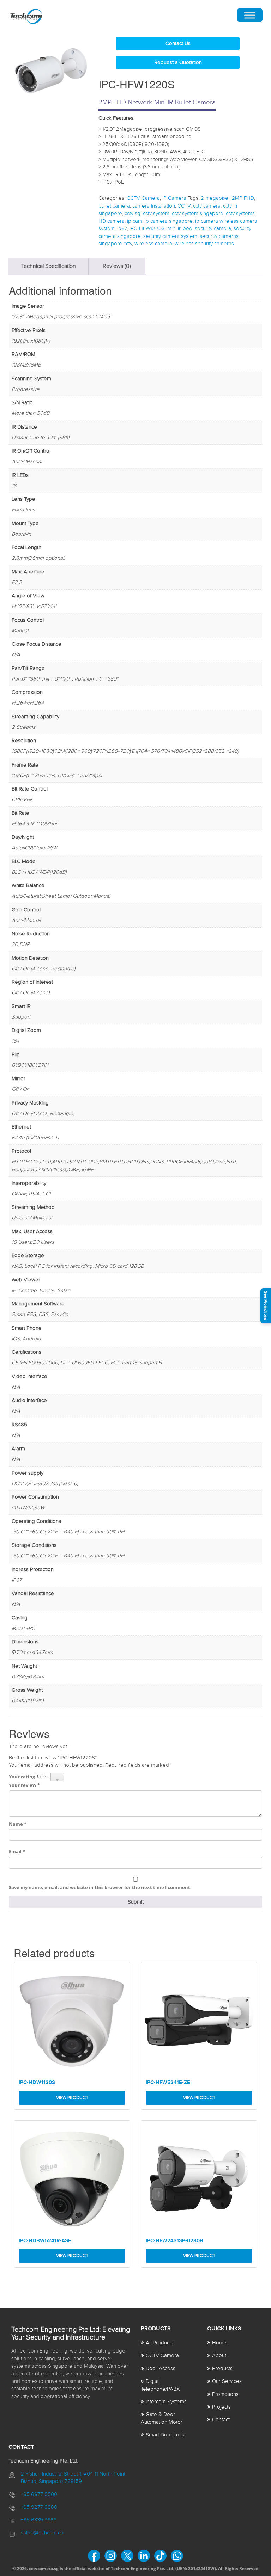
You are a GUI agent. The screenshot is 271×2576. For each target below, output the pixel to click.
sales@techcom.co (42, 2533)
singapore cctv (115, 244)
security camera (213, 229)
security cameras (219, 236)
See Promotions (266, 1306)
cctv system (156, 213)
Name (18, 1824)
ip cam (135, 221)
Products (222, 2369)
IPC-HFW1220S (147, 229)
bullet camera (114, 206)
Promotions (225, 2394)
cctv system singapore (198, 213)
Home (219, 2343)
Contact (221, 2420)
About (219, 2356)
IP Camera (174, 198)
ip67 (122, 229)
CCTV (184, 206)
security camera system (170, 236)
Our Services (227, 2381)
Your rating (22, 1777)
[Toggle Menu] (250, 15)
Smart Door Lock (165, 2435)
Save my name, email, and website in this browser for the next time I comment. (100, 1887)
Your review (24, 1785)
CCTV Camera (143, 198)
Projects (221, 2407)
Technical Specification (49, 266)
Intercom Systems (166, 2402)
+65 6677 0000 (39, 2494)
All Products (159, 2343)
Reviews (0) (117, 266)
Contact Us (178, 44)
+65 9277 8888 (39, 2507)
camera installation (154, 206)
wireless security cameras (204, 244)
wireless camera (153, 244)
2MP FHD (243, 198)
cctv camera (207, 206)
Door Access (161, 2369)
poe (188, 229)
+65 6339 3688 (39, 2520)
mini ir (174, 229)
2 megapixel (215, 198)
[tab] (49, 267)
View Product (72, 2098)
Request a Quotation (178, 63)
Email (17, 1851)
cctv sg (133, 213)
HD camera (112, 221)
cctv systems (240, 213)
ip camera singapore (169, 221)
